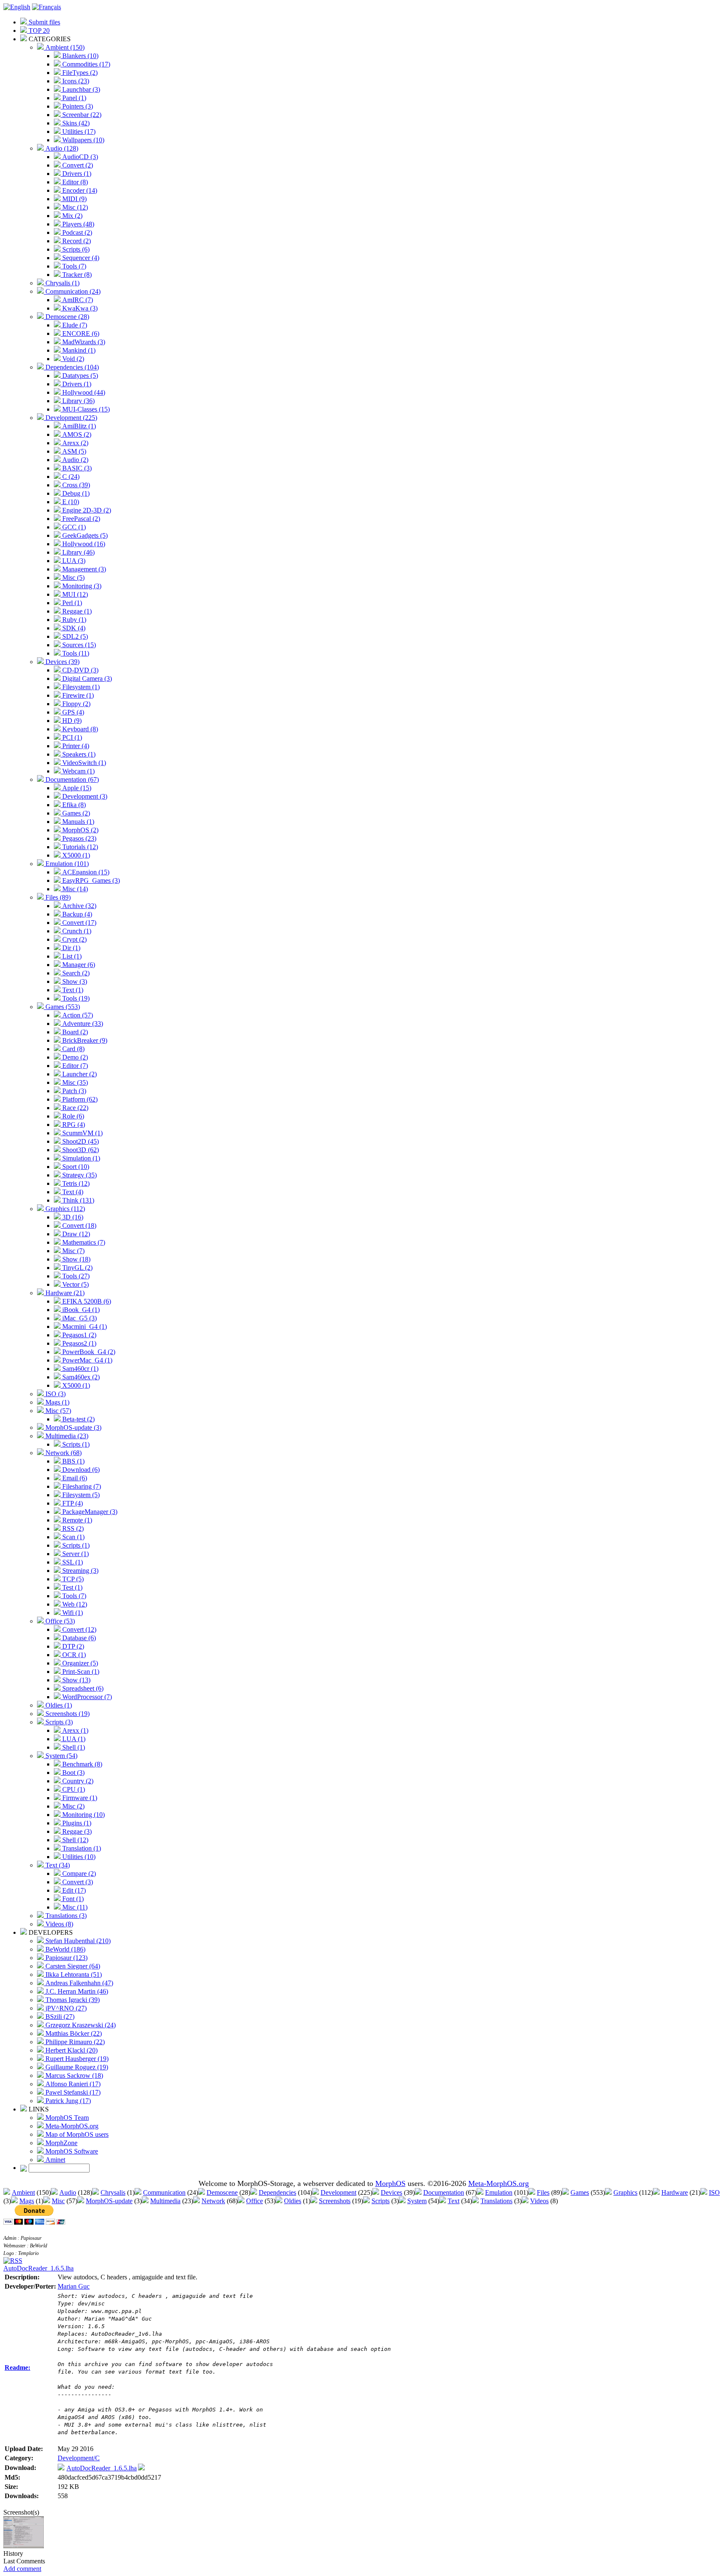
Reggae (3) (76, 1831)
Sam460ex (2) (80, 1377)
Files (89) (57, 897)
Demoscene (222, 2192)
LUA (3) (73, 561)
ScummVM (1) (82, 1133)
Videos (539, 2201)
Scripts (381, 2201)
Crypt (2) (74, 939)
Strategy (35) (79, 1175)
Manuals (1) (77, 822)
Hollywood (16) (83, 544)
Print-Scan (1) (80, 1672)
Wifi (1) (72, 1613)
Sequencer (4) (80, 258)
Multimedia (165, 2201)
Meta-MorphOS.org (71, 2126)
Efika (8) (73, 805)
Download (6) (80, 1470)
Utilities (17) (78, 131)
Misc (58, 2201)
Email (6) (74, 1478)
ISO (714, 2192)
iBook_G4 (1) (80, 1310)
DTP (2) (72, 1646)
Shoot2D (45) (80, 1141)
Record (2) (76, 241)
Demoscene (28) (66, 317)
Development (338, 2192)
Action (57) (77, 1015)
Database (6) (78, 1638)
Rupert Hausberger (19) (76, 2059)
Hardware (675, 2192)
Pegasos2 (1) (78, 1343)
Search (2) (75, 973)
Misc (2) (73, 1806)
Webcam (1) (78, 771)
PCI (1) (71, 737)
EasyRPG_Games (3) (90, 880)
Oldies (293, 2201)
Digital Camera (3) (86, 679)
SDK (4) (73, 628)
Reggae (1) (76, 611)
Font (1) (72, 1899)
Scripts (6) (75, 249)
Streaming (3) (80, 1571)
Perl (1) (71, 603)
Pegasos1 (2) (78, 1335)
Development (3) (84, 796)
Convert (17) (78, 923)
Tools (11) (75, 653)
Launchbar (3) (80, 89)
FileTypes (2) (79, 73)
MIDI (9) (74, 199)
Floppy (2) (76, 704)
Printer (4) (75, 746)
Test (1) (72, 1587)
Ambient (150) (64, 47)
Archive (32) (78, 906)
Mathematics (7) (83, 1242)
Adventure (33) (82, 1024)
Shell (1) (73, 1747)
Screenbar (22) (81, 115)
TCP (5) (72, 1579)
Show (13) (76, 1680)
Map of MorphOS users (76, 2134)
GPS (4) (72, 712)
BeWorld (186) (65, 1949)
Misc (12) (74, 207)
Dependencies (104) (71, 367)
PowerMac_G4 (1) (86, 1360)
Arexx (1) (74, 1730)
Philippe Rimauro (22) (74, 2042)
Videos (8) (58, 1924)
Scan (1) (73, 1537)
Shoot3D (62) (80, 1150)
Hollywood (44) (83, 392)
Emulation (499, 2192)
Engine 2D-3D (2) (86, 510)
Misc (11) (74, 1907)
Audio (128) (61, 148)
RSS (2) (72, 1528)
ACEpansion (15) (85, 872)
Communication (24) (72, 291)
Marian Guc (74, 2286)
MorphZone (61, 2143)
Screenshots (335, 2201)
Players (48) (77, 224)
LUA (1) (73, 1739)
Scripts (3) (58, 1722)
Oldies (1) (58, 1705)
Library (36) (78, 401)
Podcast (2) (76, 232)
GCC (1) (73, 527)
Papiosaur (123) (66, 1958)
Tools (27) (75, 1276)
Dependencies (277, 2192)
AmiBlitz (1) (78, 426)
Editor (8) (74, 182)
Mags (27, 2201)
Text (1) (72, 990)
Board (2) (74, 1032)
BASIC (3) (76, 468)
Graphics (625, 2192)
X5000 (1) (75, 855)
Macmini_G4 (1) (84, 1327)
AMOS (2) (76, 434)
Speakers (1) (78, 754)
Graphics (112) (64, 1209)
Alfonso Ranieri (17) (72, 2084)
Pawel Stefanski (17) (72, 2092)
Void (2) (72, 359)
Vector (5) (75, 1284)
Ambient (23, 2192)
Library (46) (78, 552)
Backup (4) (76, 914)
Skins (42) (75, 123)
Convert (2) (77, 165)
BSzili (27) (59, 2017)
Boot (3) (73, 1773)
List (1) (71, 956)
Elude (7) (74, 325)
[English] (17, 7)
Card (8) (73, 1049)
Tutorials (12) (79, 847)
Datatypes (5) (79, 376)
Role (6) (72, 1116)
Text (454, 2201)
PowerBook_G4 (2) (88, 1352)
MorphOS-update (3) (73, 1427)
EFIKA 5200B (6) (86, 1301)
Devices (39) (62, 662)
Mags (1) (57, 1402)
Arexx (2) (74, 443)
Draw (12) (75, 1234)
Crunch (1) (76, 931)
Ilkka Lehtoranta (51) (73, 1974)
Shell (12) (74, 1840)
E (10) (70, 502)
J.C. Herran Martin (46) (76, 1991)
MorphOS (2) (80, 830)
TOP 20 (38, 31)
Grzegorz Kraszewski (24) (80, 2025)
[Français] (46, 7)
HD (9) (71, 721)
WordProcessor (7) (86, 1697)
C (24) (70, 477)
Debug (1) (75, 493)
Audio (68, 2192)
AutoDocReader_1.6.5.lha (38, 2268)
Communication (164, 2192)
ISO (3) (55, 1394)
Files (543, 2192)
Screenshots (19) (67, 1714)
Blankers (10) (80, 56)
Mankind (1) (78, 350)
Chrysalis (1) (62, 283)
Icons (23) (75, 81)
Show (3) (74, 981)
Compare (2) (78, 1874)
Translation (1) (81, 1848)
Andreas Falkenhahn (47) (78, 1983)
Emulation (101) (66, 864)
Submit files (44, 22)
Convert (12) (78, 1629)
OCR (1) (73, 1655)
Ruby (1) (73, 620)
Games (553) (62, 1007)
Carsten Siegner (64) (72, 1966)
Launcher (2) (79, 1074)
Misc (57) (57, 1411)
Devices (391, 2192)
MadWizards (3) (83, 342)
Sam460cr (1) (80, 1369)
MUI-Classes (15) (85, 409)
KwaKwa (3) (79, 308)
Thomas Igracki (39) (72, 2000)
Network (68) (63, 1453)
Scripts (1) (75, 1444)
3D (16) (72, 1217)
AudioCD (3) (79, 157)
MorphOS (390, 2183)
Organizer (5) (79, 1663)
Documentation (444, 2192)
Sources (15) (78, 645)
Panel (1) (73, 98)
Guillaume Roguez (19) (76, 2067)
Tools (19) (75, 998)
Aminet (54, 2160)
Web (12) (74, 1604)
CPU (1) (73, 1789)
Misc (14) (74, 889)
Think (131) (77, 1200)
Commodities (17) (85, 64)
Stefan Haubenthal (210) (77, 1941)
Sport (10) (75, 1167)
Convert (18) (78, 1226)
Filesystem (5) (80, 1495)
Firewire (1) (77, 695)
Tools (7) (73, 266)
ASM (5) (73, 451)
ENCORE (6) (80, 333)
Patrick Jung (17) (67, 2101)
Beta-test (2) (78, 1419)
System (417, 2201)
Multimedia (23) (66, 1436)
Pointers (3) (77, 106)
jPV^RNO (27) (65, 2008)
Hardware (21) (64, 1293)
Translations (496, 2201)
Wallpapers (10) (82, 140)
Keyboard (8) (79, 729)
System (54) (61, 1756)
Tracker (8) (76, 275)
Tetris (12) (75, 1183)
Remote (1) (76, 1520)
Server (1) (75, 1554)
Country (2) (77, 1781)
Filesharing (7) (81, 1486)
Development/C (79, 2458)
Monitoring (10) (83, 1815)
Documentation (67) (71, 779)
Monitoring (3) (81, 586)
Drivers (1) (76, 174)
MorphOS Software (71, 2151)
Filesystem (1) (80, 687)
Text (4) (72, 1192)
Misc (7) (73, 1251)
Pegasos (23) (78, 838)
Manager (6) (78, 965)
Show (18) (76, 1259)
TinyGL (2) (77, 1268)
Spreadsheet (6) (82, 1688)
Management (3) (83, 569)
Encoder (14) (79, 190)
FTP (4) (72, 1503)
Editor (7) (74, 1066)
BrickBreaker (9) (84, 1040)
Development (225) (70, 418)
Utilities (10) (78, 1857)
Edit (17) (73, 1890)
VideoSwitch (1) (83, 763)
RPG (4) (73, 1125)
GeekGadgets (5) (84, 535)
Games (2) (75, 813)
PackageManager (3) (89, 1512)
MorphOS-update (109, 2201)
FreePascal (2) (80, 519)
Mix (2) (72, 216)
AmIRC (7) (77, 300)
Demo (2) (74, 1057)
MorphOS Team (66, 2118)
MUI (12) (74, 594)
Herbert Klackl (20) (71, 2050)
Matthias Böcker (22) (73, 2033)
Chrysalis (113, 2192)
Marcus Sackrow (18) (73, 2075)
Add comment (22, 2569)
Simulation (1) (80, 1158)
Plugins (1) (76, 1823)
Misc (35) (74, 1082)
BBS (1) (73, 1461)
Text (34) (57, 1865)
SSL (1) (72, 1562)
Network (213, 2201)
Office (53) (59, 1621)
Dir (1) (70, 948)
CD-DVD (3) (80, 670)
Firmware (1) (79, 1798)
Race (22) (74, 1108)
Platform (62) (79, 1099)
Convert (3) (77, 1882)
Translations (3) (65, 1916)
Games (580, 2192)
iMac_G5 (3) (79, 1318)
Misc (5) (73, 578)
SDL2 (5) (74, 636)
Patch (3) (73, 1091)
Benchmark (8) (81, 1764)
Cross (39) (75, 485)
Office (255, 2201)
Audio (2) (74, 460)
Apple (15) (76, 788)
